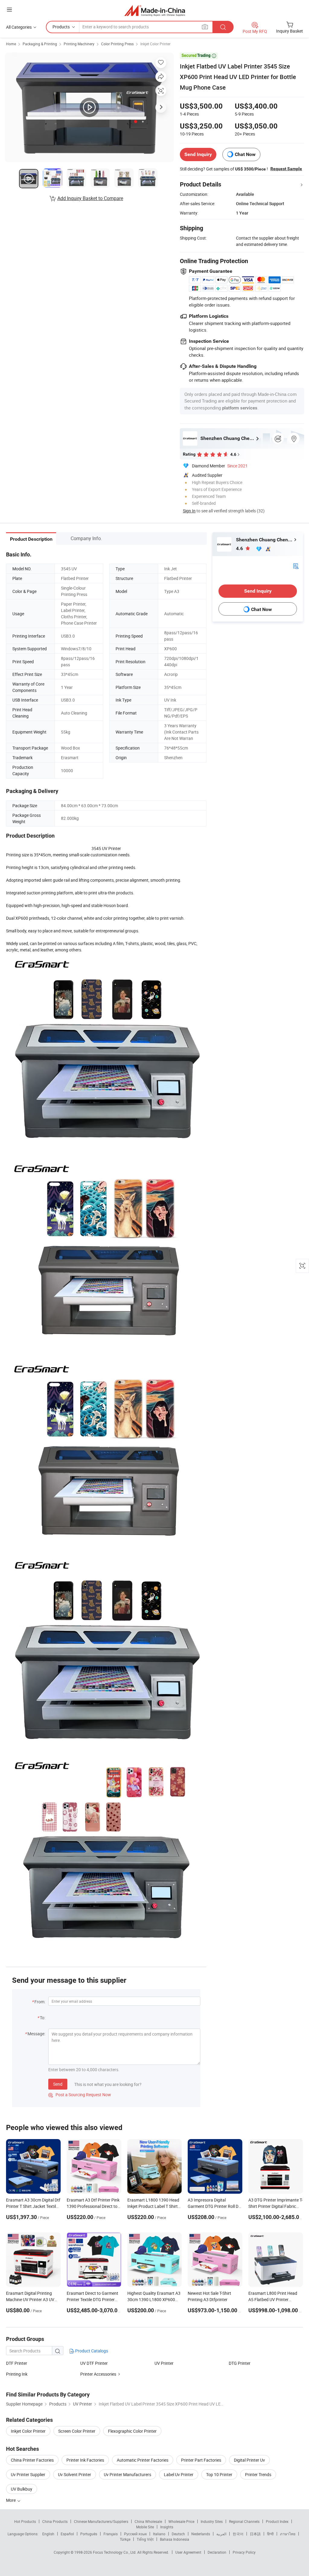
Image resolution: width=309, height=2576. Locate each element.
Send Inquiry (198, 154)
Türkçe (125, 2539)
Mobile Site (145, 2527)
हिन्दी (270, 2534)
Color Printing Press (117, 44)
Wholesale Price (181, 2521)
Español (67, 2534)
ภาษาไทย (288, 2534)
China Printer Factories (32, 2460)
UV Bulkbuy (22, 2489)
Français (111, 2534)
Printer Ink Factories (85, 2460)
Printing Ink (17, 2374)
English (48, 2534)
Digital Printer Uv (249, 2460)
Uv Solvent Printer (75, 2474)
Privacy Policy (244, 2552)
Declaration (217, 2552)
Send (58, 2084)
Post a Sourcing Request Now (80, 2095)
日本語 (255, 2534)
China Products (55, 2521)
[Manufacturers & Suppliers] (155, 10)
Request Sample (286, 169)
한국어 (238, 2534)
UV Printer (164, 2363)
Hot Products (25, 2521)
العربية (221, 2534)
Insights (167, 2527)
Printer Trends (258, 2474)
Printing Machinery (79, 44)
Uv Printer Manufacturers (127, 2474)
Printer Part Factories (201, 2460)
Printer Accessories (98, 2374)
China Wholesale (148, 2521)
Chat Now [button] (245, 154)
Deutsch (178, 2534)
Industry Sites (212, 2521)
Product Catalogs (91, 2351)
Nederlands (201, 2534)
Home (11, 44)
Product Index (277, 2521)
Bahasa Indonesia (175, 2539)
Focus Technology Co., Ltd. (115, 2552)
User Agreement (188, 2552)
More (11, 2500)
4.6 (240, 548)
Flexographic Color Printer (132, 2431)
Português (89, 2534)
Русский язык (135, 2534)
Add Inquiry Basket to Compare (90, 198)
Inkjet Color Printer (155, 44)
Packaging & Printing (40, 44)
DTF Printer (17, 2363)
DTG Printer (240, 2363)
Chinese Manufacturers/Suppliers (101, 2521)
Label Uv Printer (179, 2474)
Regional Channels (244, 2521)
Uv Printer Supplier (28, 2474)
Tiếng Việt (145, 2539)
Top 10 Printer (219, 2474)
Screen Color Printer (77, 2431)
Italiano (159, 2534)
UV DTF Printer (94, 2363)
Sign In (189, 511)
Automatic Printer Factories (143, 2460)
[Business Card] (296, 565)
